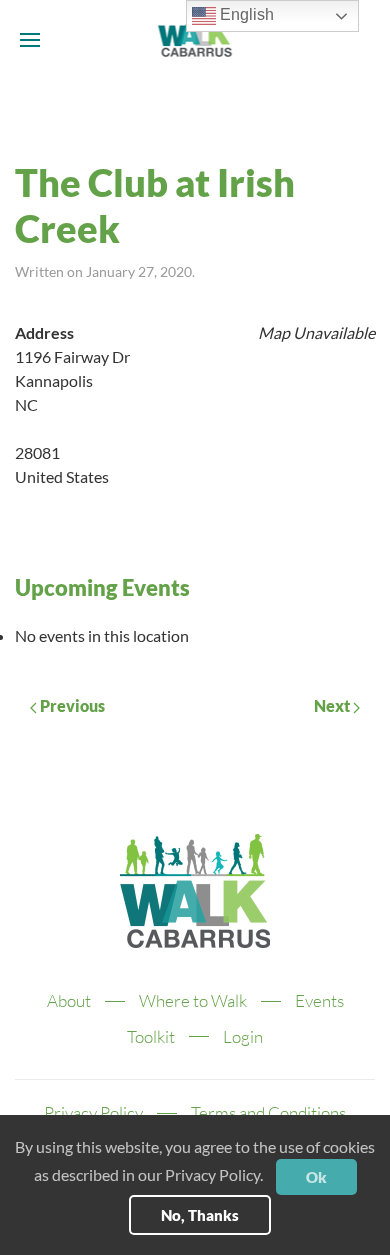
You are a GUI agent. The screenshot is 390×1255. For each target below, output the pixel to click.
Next (333, 705)
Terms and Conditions (268, 1112)
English (245, 14)
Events (319, 1000)
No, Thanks (200, 1215)
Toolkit (151, 1036)
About (69, 1000)
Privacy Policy (93, 1112)
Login (243, 1036)
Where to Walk (193, 1000)
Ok (316, 1177)
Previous (71, 705)
